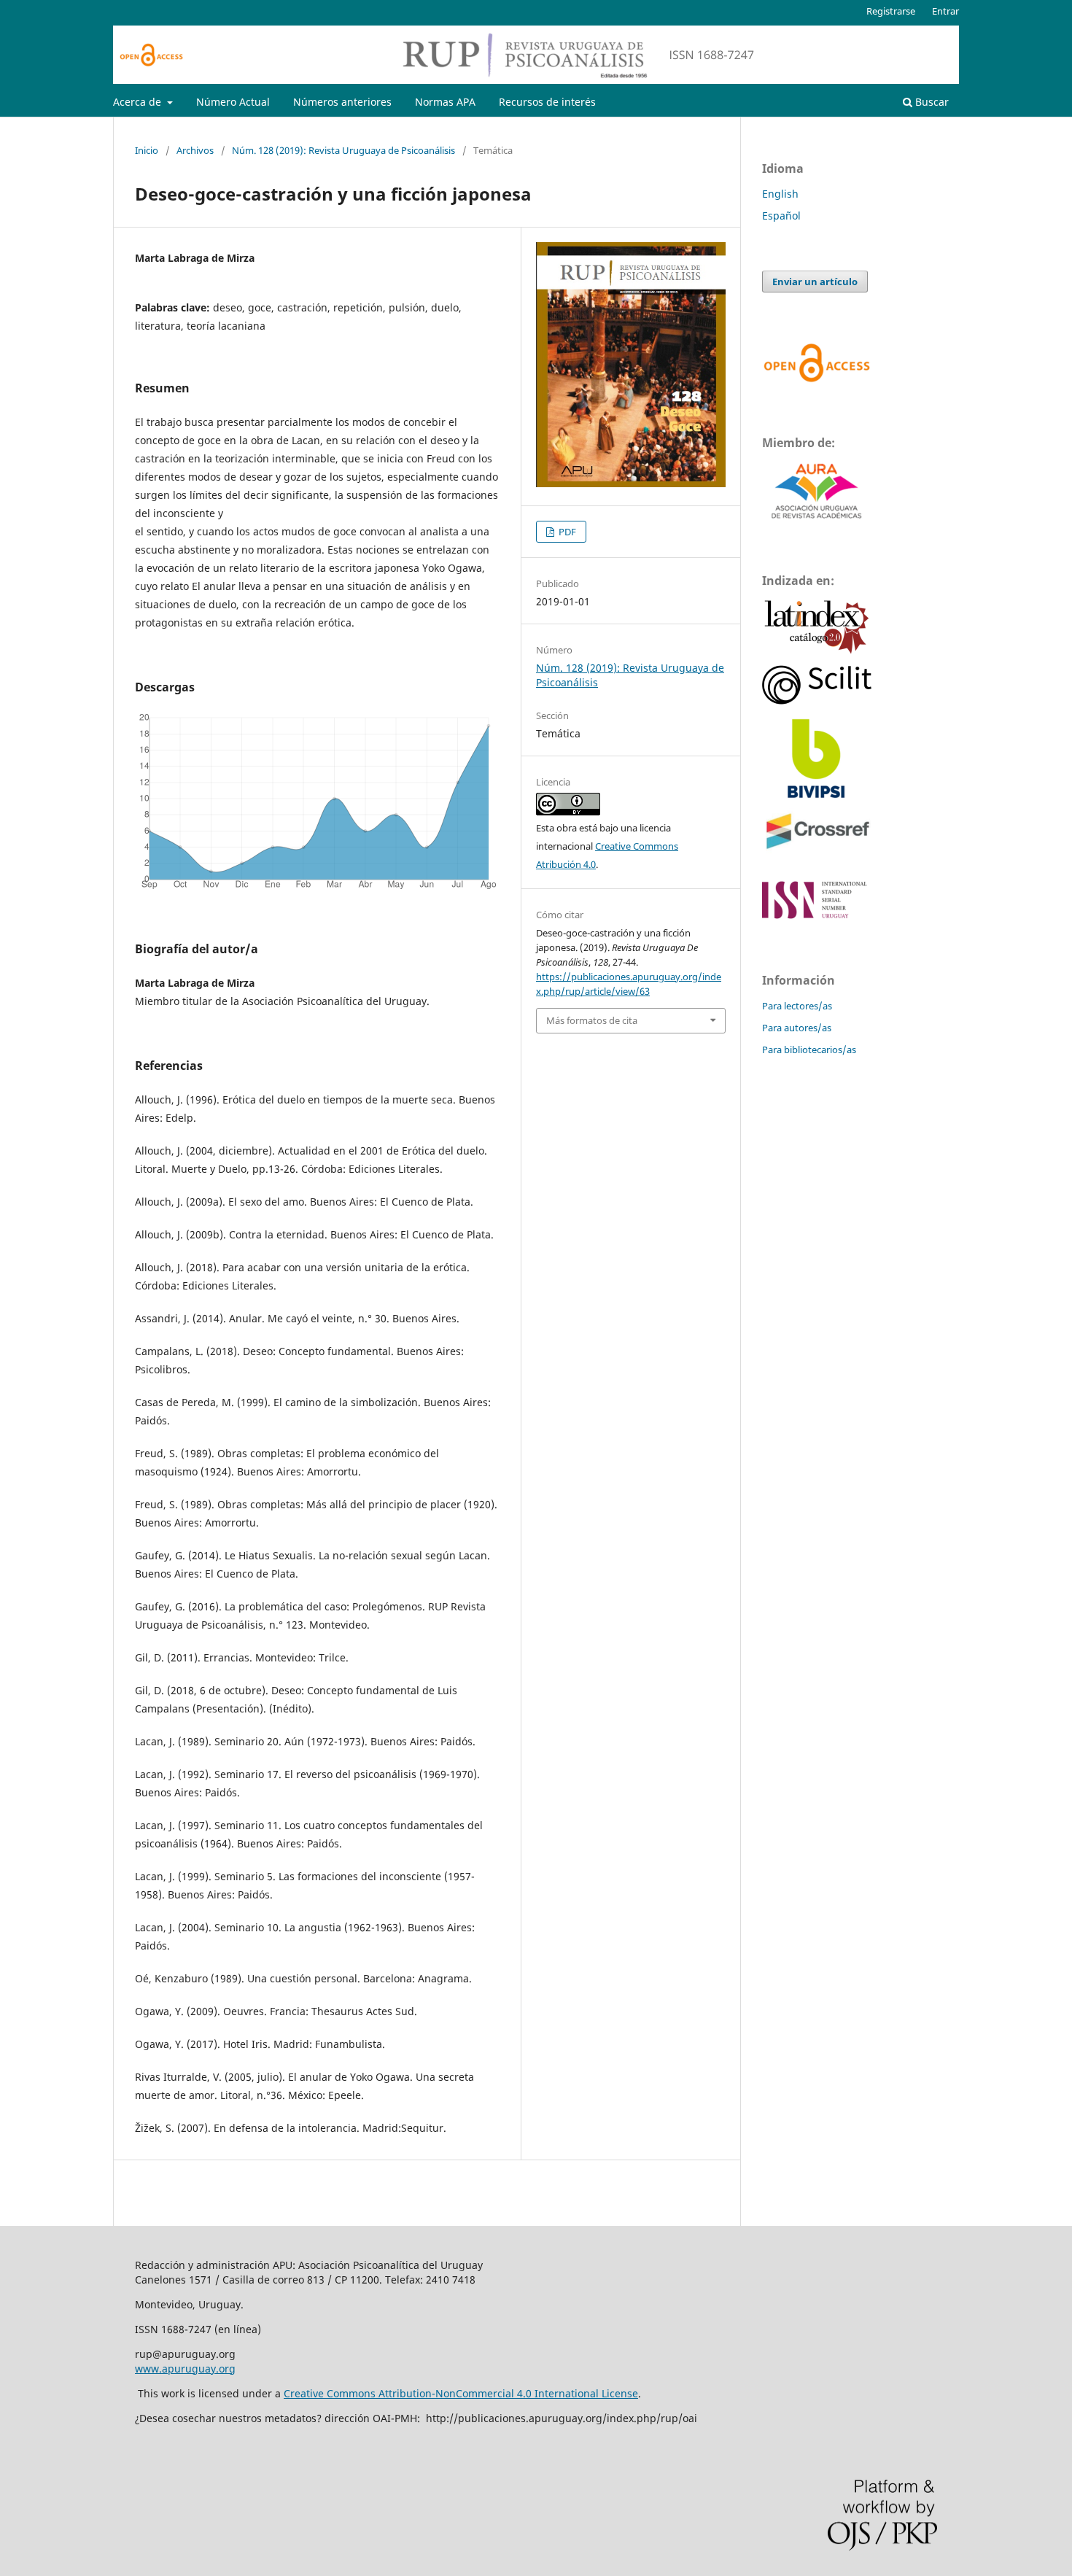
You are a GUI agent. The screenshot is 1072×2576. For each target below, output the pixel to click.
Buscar (931, 102)
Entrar (945, 11)
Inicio (147, 150)
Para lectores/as (797, 1006)
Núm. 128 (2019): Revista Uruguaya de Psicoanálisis (343, 150)
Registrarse (891, 11)
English (780, 194)
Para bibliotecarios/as (809, 1050)
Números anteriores (342, 102)
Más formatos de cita (592, 1020)
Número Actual (233, 102)
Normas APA (445, 102)
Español (781, 216)
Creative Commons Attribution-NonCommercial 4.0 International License (461, 2393)
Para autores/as (797, 1028)
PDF (566, 532)
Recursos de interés (547, 102)
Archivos (195, 150)
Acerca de (139, 102)
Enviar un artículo (815, 282)
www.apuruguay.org (185, 2369)
